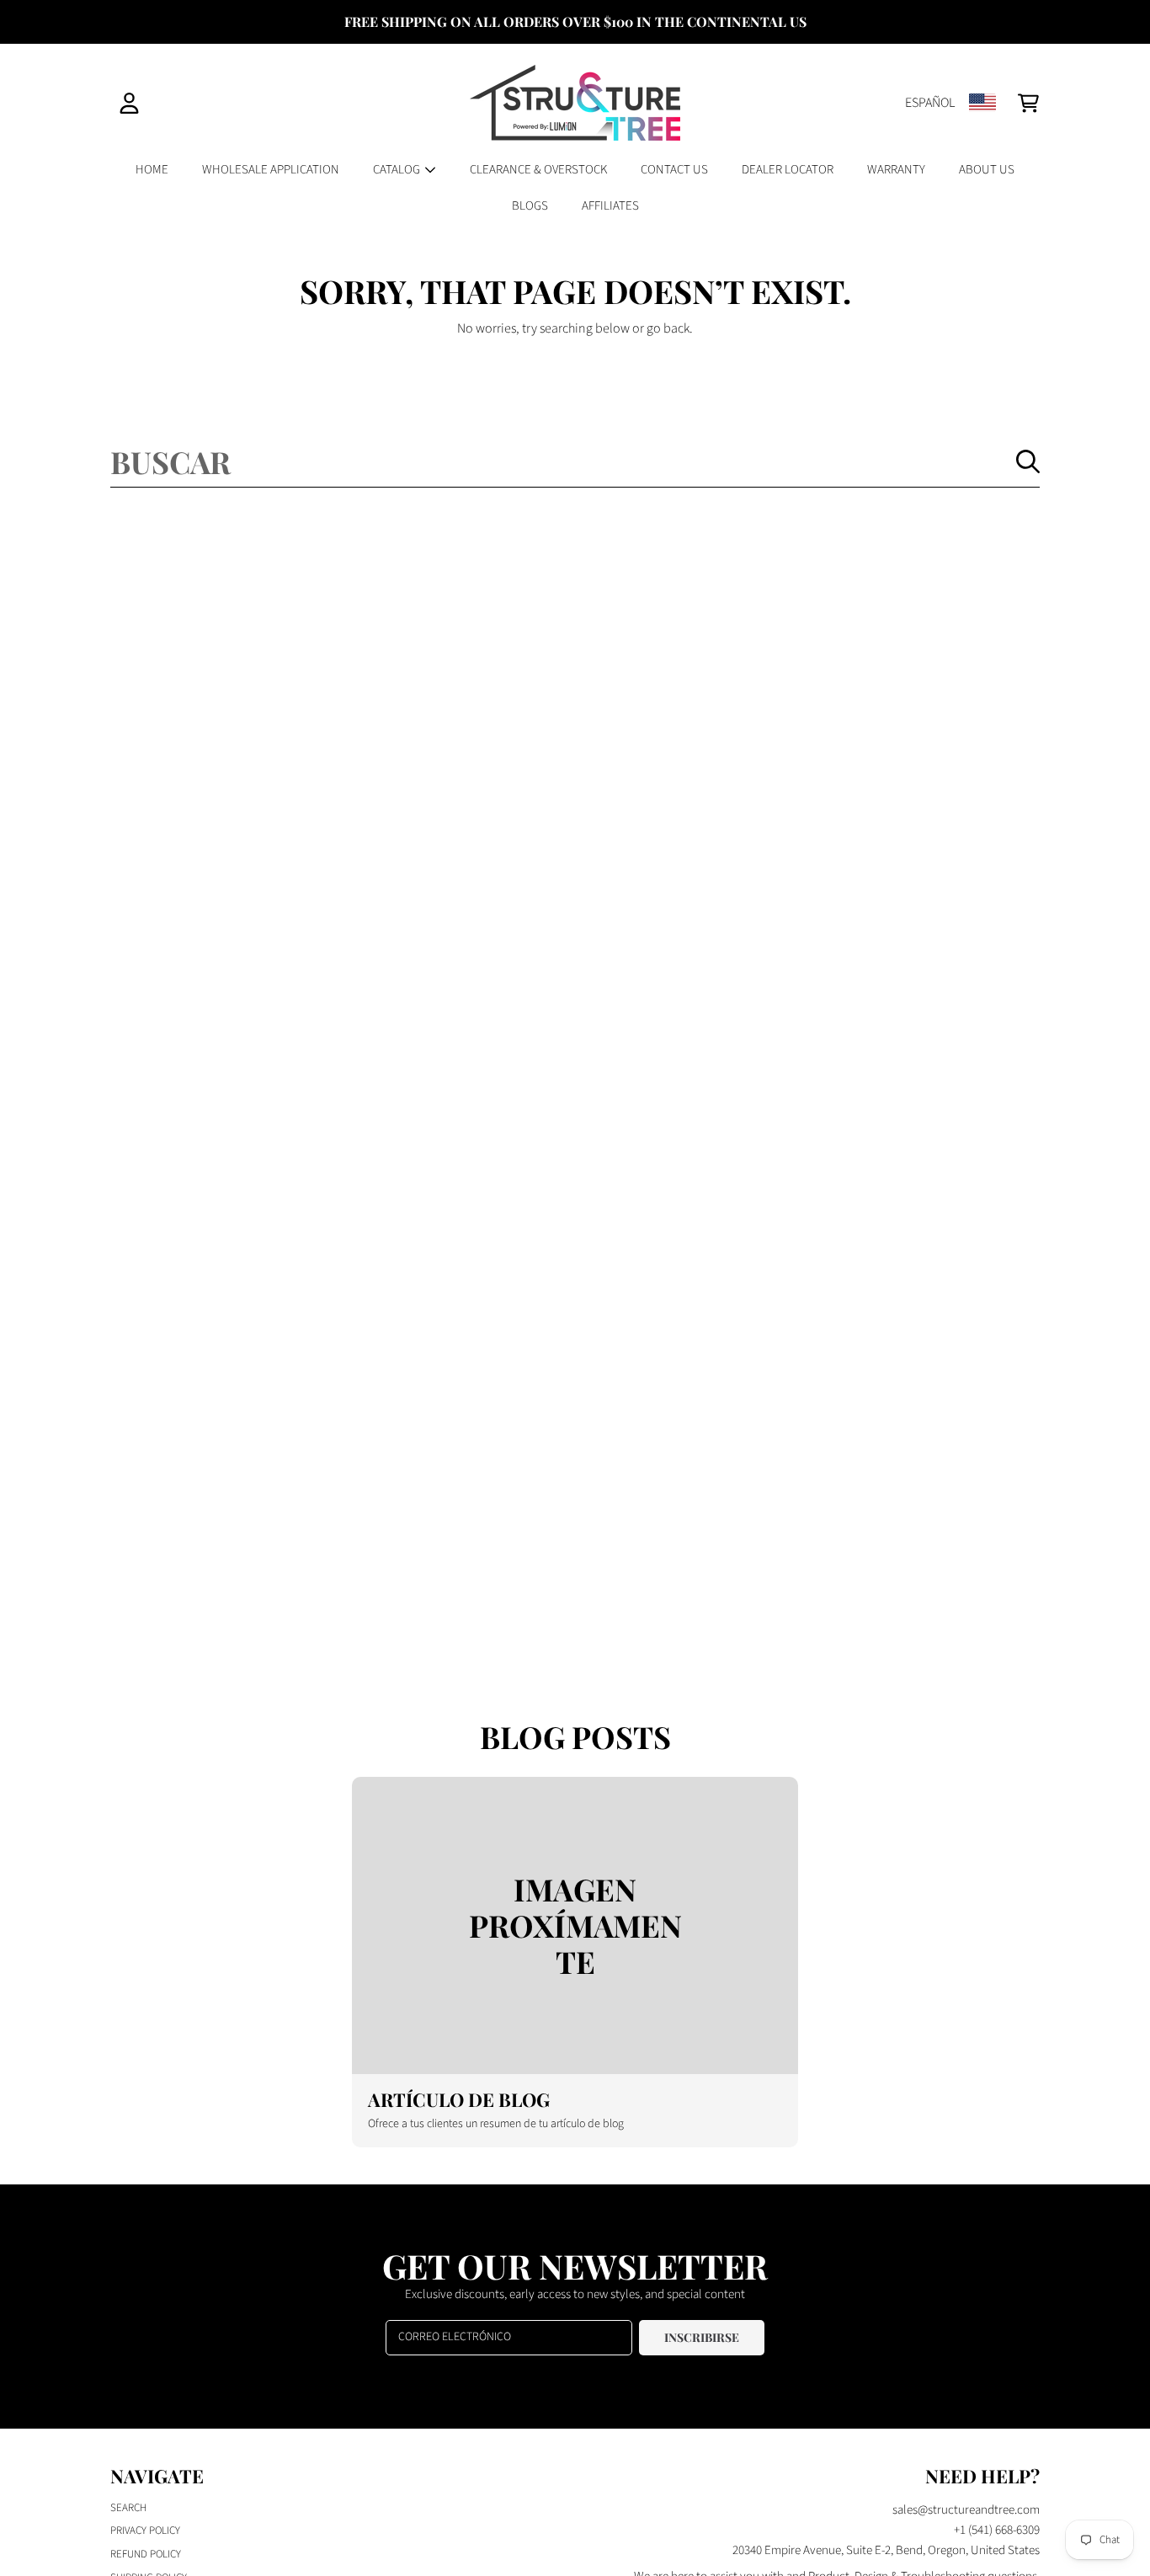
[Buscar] (1028, 461)
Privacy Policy (145, 2531)
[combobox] (575, 461)
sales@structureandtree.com (966, 2510)
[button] (1028, 103)
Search (128, 2508)
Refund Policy (146, 2554)
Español (930, 103)
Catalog (398, 170)
